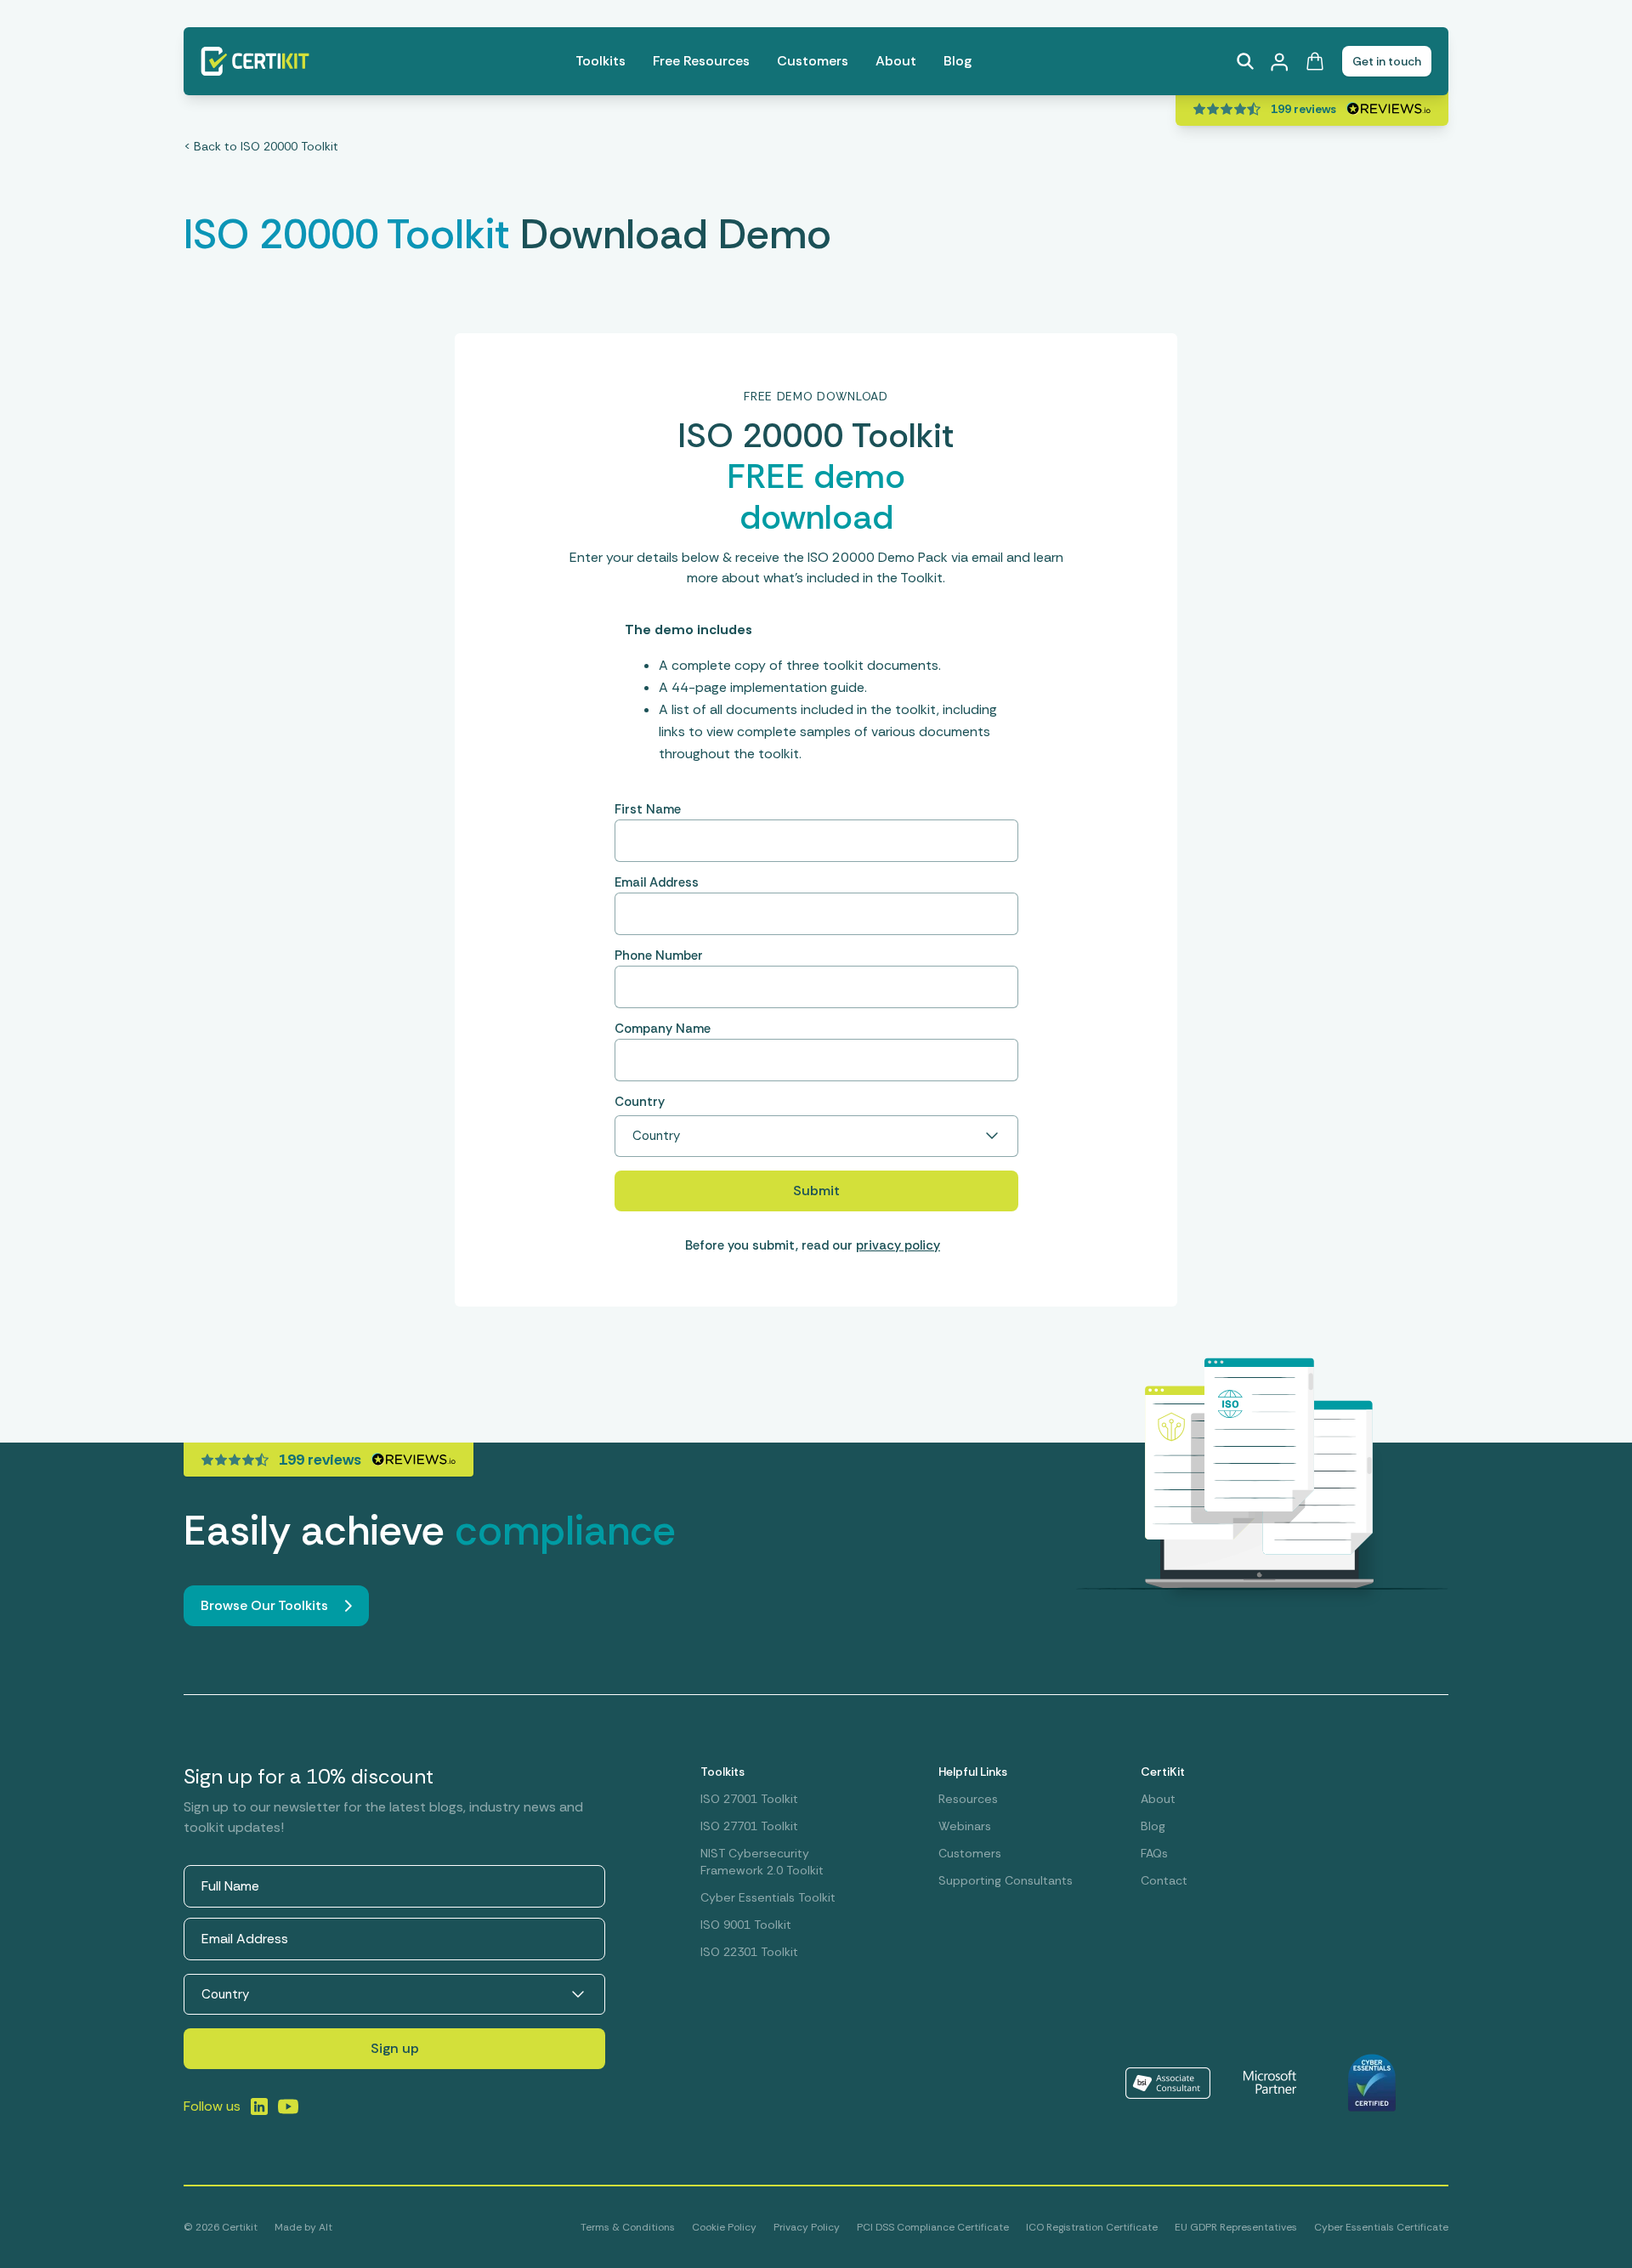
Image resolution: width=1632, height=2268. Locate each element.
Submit (816, 1191)
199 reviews (1303, 109)
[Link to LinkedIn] (259, 2106)
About (896, 61)
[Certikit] (255, 61)
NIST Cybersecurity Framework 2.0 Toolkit (762, 1862)
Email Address (657, 882)
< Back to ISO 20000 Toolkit (261, 146)
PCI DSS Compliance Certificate (933, 2227)
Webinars (965, 1826)
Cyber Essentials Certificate (1381, 2227)
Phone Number (659, 955)
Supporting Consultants (1006, 1880)
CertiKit (1163, 1772)
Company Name (663, 1029)
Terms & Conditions (628, 2227)
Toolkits (601, 61)
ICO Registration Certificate (1092, 2227)
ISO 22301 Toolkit (749, 1952)
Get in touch (1387, 61)
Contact (1164, 1880)
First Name (648, 809)
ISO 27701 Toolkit (749, 1826)
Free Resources (701, 61)
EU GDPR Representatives (1236, 2227)
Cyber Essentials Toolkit (768, 1897)
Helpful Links (973, 1772)
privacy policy (898, 1245)
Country (640, 1102)
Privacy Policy (807, 2227)
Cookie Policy (724, 2227)
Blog (958, 61)
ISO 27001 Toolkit (749, 1799)
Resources (968, 1799)
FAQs (1154, 1853)
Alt (326, 2227)
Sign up (395, 2048)
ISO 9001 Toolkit (746, 1925)
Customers (813, 61)
